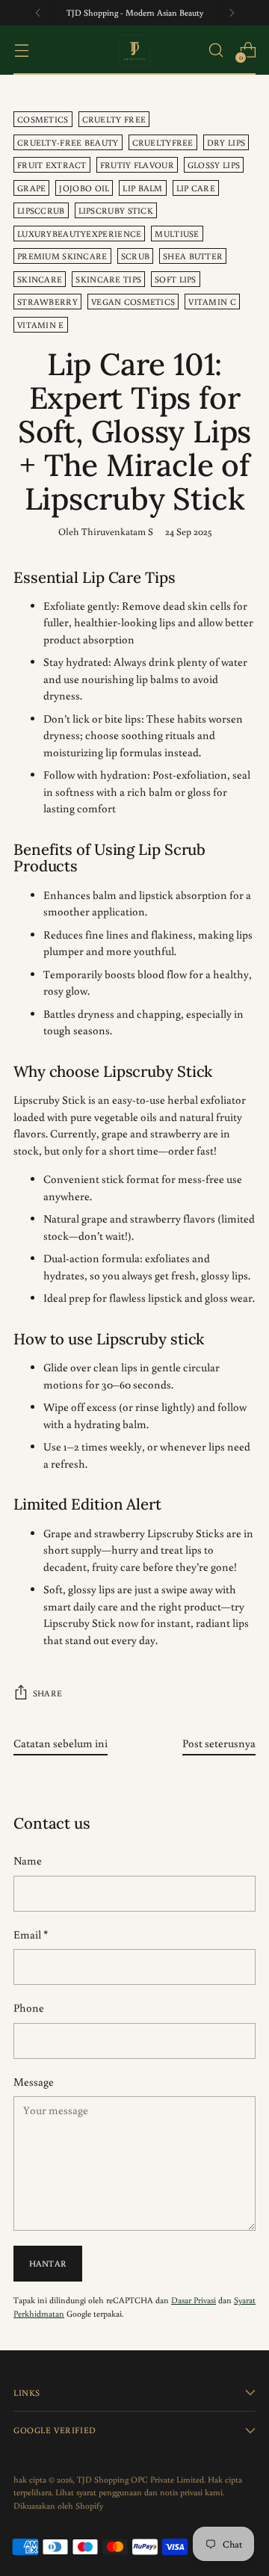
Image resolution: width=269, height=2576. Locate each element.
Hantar (48, 2263)
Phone (29, 2008)
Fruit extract (52, 165)
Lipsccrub (41, 210)
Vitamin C (212, 302)
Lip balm (142, 188)
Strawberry (47, 302)
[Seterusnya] (232, 13)
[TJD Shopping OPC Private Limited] (134, 50)
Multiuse (177, 234)
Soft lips (176, 279)
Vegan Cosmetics (133, 302)
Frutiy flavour (137, 165)
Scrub (135, 256)
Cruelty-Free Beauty (68, 142)
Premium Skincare (62, 256)
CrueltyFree (163, 142)
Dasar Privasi (194, 2300)
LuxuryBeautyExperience (79, 234)
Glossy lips (214, 165)
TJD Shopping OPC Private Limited (140, 2479)
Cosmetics (43, 119)
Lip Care (196, 188)
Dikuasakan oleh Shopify (58, 2505)
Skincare (40, 279)
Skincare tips (108, 279)
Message (34, 2082)
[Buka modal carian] (216, 50)
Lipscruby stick (116, 210)
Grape (31, 188)
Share (47, 1693)
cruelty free (114, 119)
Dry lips (226, 142)
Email (31, 1934)
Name (28, 1860)
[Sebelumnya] (38, 13)
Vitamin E (41, 325)
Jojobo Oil (84, 188)
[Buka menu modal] (21, 50)
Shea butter (193, 256)
